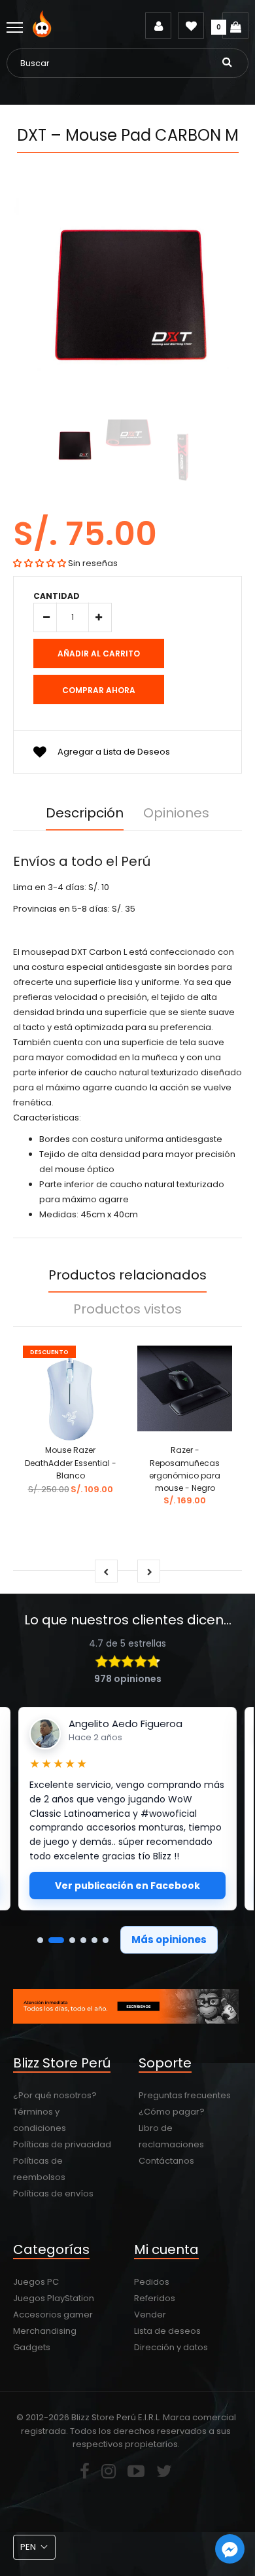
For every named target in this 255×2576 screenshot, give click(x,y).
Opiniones (176, 813)
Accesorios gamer (53, 2315)
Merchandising (45, 2331)
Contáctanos (166, 2161)
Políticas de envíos (53, 2193)
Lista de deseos (167, 2331)
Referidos (155, 2298)
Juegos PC (36, 2282)
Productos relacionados (127, 1275)
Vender (150, 2315)
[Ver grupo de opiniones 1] (40, 1940)
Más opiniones (169, 1940)
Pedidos (152, 2282)
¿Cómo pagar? (172, 2112)
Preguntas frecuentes (185, 2095)
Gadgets (32, 2347)
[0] (235, 26)
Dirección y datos (171, 2347)
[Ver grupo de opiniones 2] (56, 1940)
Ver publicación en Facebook (127, 1886)
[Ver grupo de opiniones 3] (72, 1940)
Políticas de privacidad (62, 2144)
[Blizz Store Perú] (44, 34)
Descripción (85, 813)
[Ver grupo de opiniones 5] (94, 1940)
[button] (40, 563)
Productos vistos (127, 1309)
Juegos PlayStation (54, 2298)
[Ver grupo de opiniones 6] (106, 1940)
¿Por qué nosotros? (55, 2095)
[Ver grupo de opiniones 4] (83, 1940)
